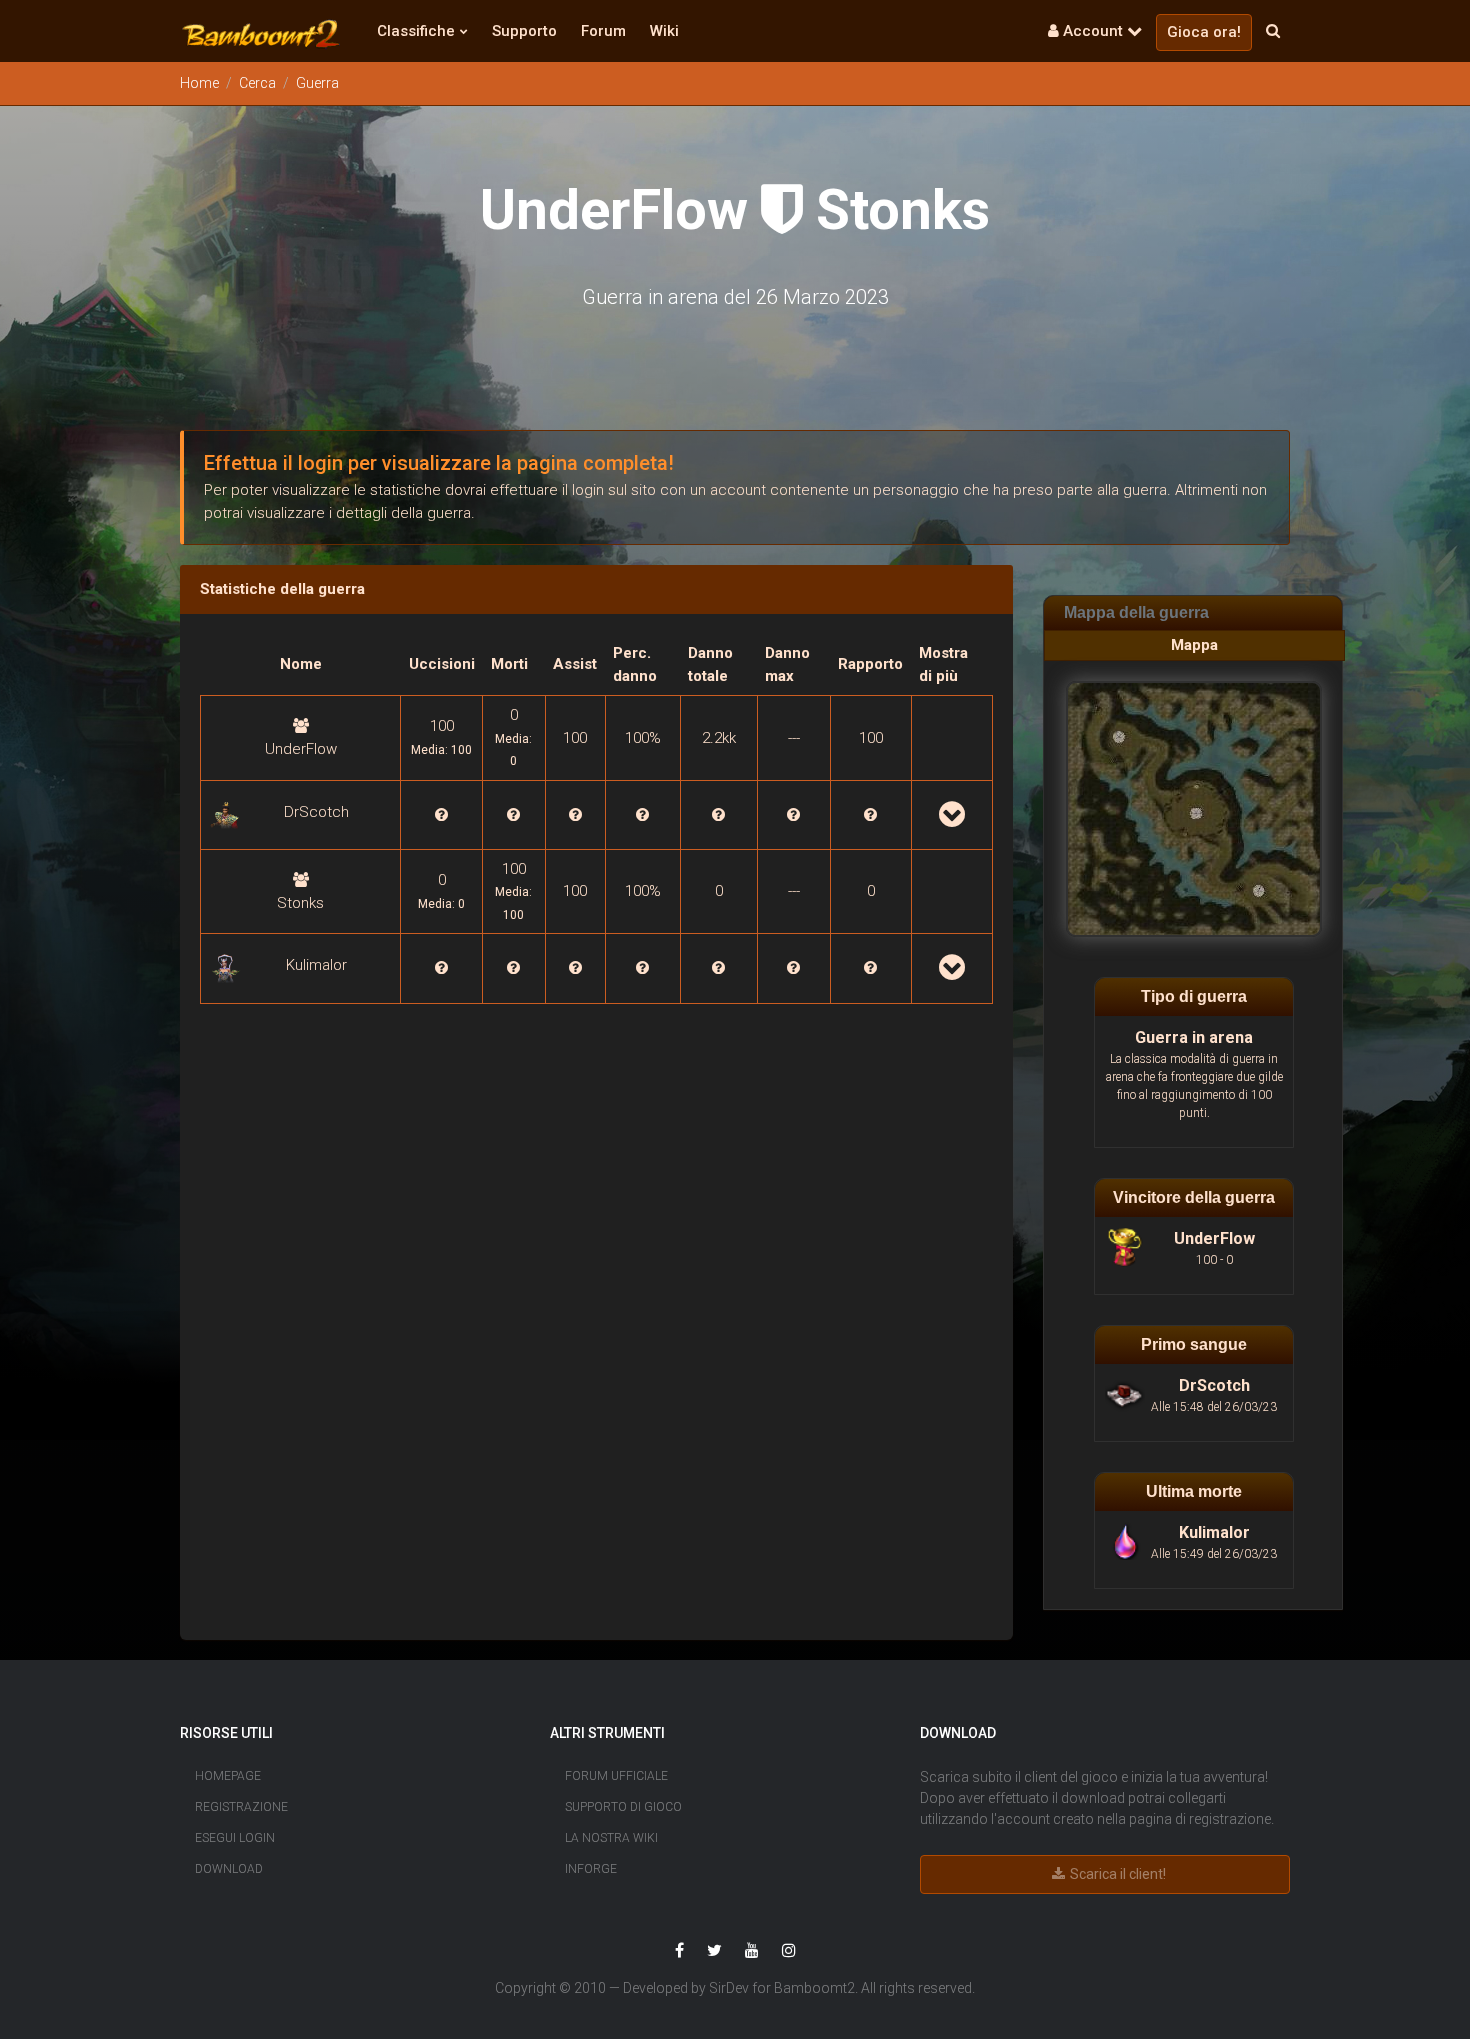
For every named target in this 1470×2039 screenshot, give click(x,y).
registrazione (1230, 1819)
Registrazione (241, 1807)
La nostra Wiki (611, 1838)
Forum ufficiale (616, 1776)
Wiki (664, 31)
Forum (603, 31)
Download (229, 1869)
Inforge (591, 1869)
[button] (261, 34)
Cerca (257, 83)
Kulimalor (316, 965)
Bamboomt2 (814, 1988)
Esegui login (235, 1838)
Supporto (524, 31)
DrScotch (316, 812)
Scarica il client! (1116, 1874)
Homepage (228, 1776)
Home (199, 83)
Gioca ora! (1204, 32)
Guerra (317, 83)
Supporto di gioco (623, 1807)
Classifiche (416, 31)
